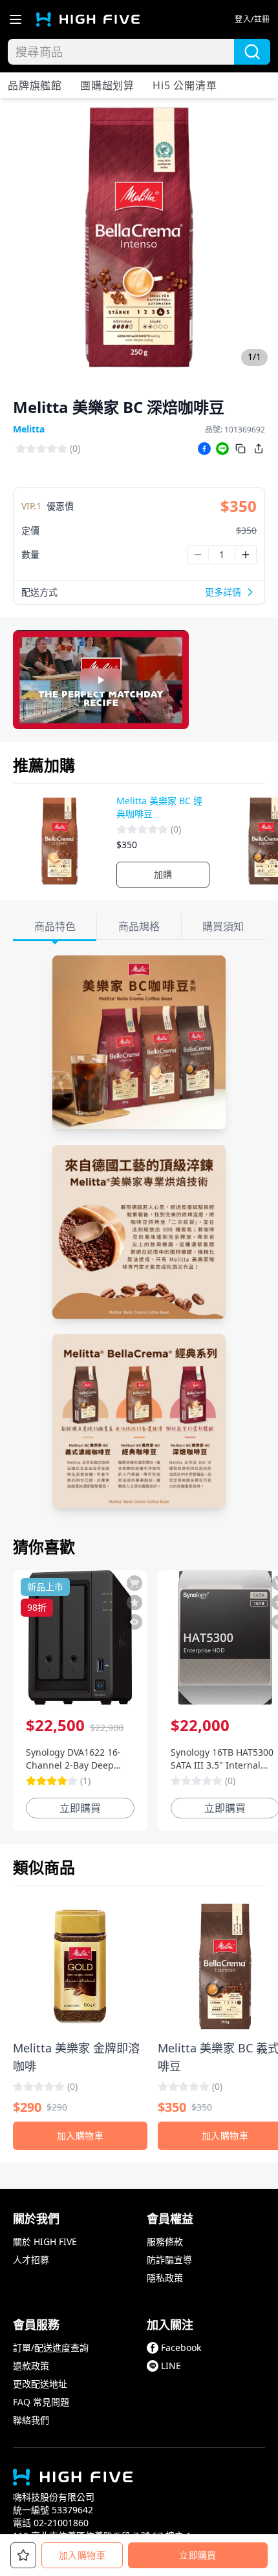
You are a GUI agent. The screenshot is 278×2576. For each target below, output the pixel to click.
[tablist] (139, 927)
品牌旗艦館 (35, 85)
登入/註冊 (252, 19)
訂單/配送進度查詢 (51, 2347)
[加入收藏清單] (134, 1602)
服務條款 (165, 2241)
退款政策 (31, 2366)
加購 (163, 874)
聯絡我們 (31, 2420)
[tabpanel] (139, 1232)
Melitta (29, 429)
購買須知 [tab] (223, 926)
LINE (171, 2366)
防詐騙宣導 (169, 2260)
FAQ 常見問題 (41, 2402)
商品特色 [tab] (55, 926)
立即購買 (198, 2555)
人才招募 (31, 2260)
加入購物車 (82, 2555)
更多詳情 (223, 592)
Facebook (181, 2347)
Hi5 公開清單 (185, 85)
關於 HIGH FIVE (45, 2241)
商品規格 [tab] (139, 926)
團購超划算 (107, 85)
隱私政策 (165, 2278)
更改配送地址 (40, 2384)
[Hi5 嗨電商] (88, 19)
